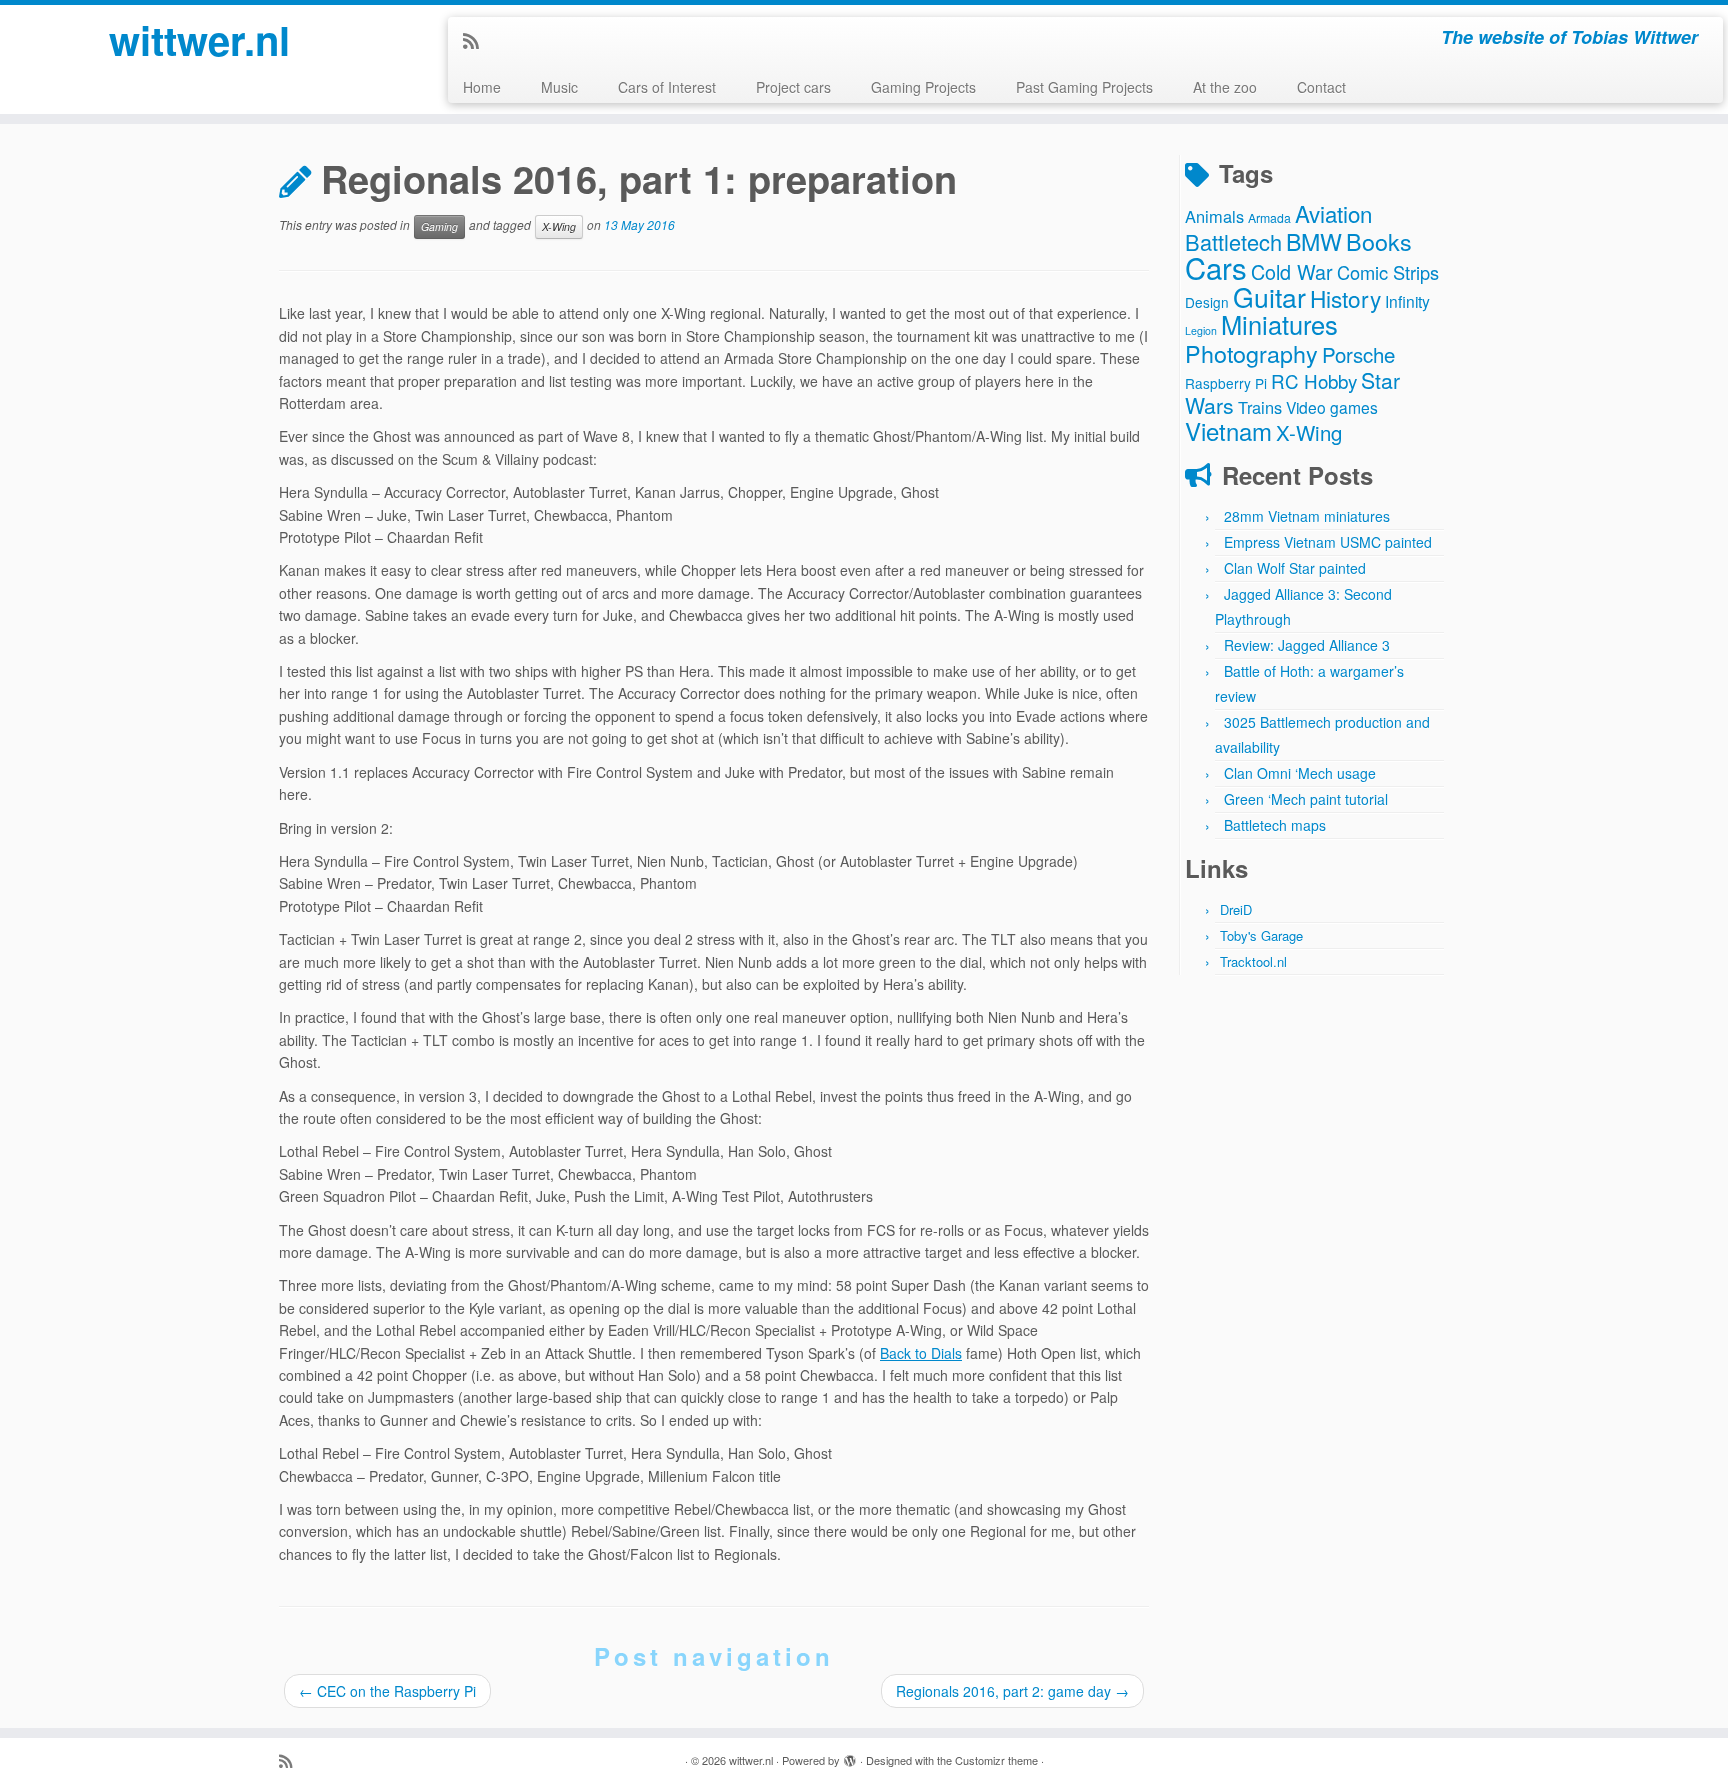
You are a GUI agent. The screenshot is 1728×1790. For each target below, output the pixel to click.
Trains (1260, 407)
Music (559, 87)
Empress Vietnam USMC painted (1328, 542)
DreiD (1236, 909)
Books (1379, 241)
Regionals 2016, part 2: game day (1012, 1691)
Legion (1201, 330)
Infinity (1407, 301)
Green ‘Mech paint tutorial (1306, 799)
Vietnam (1228, 430)
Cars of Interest (667, 87)
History (1345, 298)
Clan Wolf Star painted (1295, 568)
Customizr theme (996, 1760)
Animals (1214, 216)
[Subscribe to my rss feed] (477, 40)
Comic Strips (1388, 272)
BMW (1314, 241)
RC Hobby (1314, 380)
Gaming (439, 226)
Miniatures (1279, 324)
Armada (1269, 217)
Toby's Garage (1261, 935)
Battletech (1233, 241)
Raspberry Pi (1226, 383)
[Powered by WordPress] (850, 1756)
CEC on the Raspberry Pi (387, 1691)
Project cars (793, 87)
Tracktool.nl (1253, 961)
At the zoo (1225, 87)
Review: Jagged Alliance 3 (1307, 645)
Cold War (1292, 271)
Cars (1216, 267)
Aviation (1333, 213)
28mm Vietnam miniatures (1307, 516)
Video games (1332, 407)
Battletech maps (1275, 825)
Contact (1321, 87)
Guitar (1269, 296)
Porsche (1358, 354)
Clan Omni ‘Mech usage (1300, 773)
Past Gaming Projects (1084, 87)
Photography (1251, 353)
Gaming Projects (923, 87)
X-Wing (559, 226)
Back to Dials (921, 1353)
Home (482, 87)
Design (1207, 302)
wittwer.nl (199, 40)
